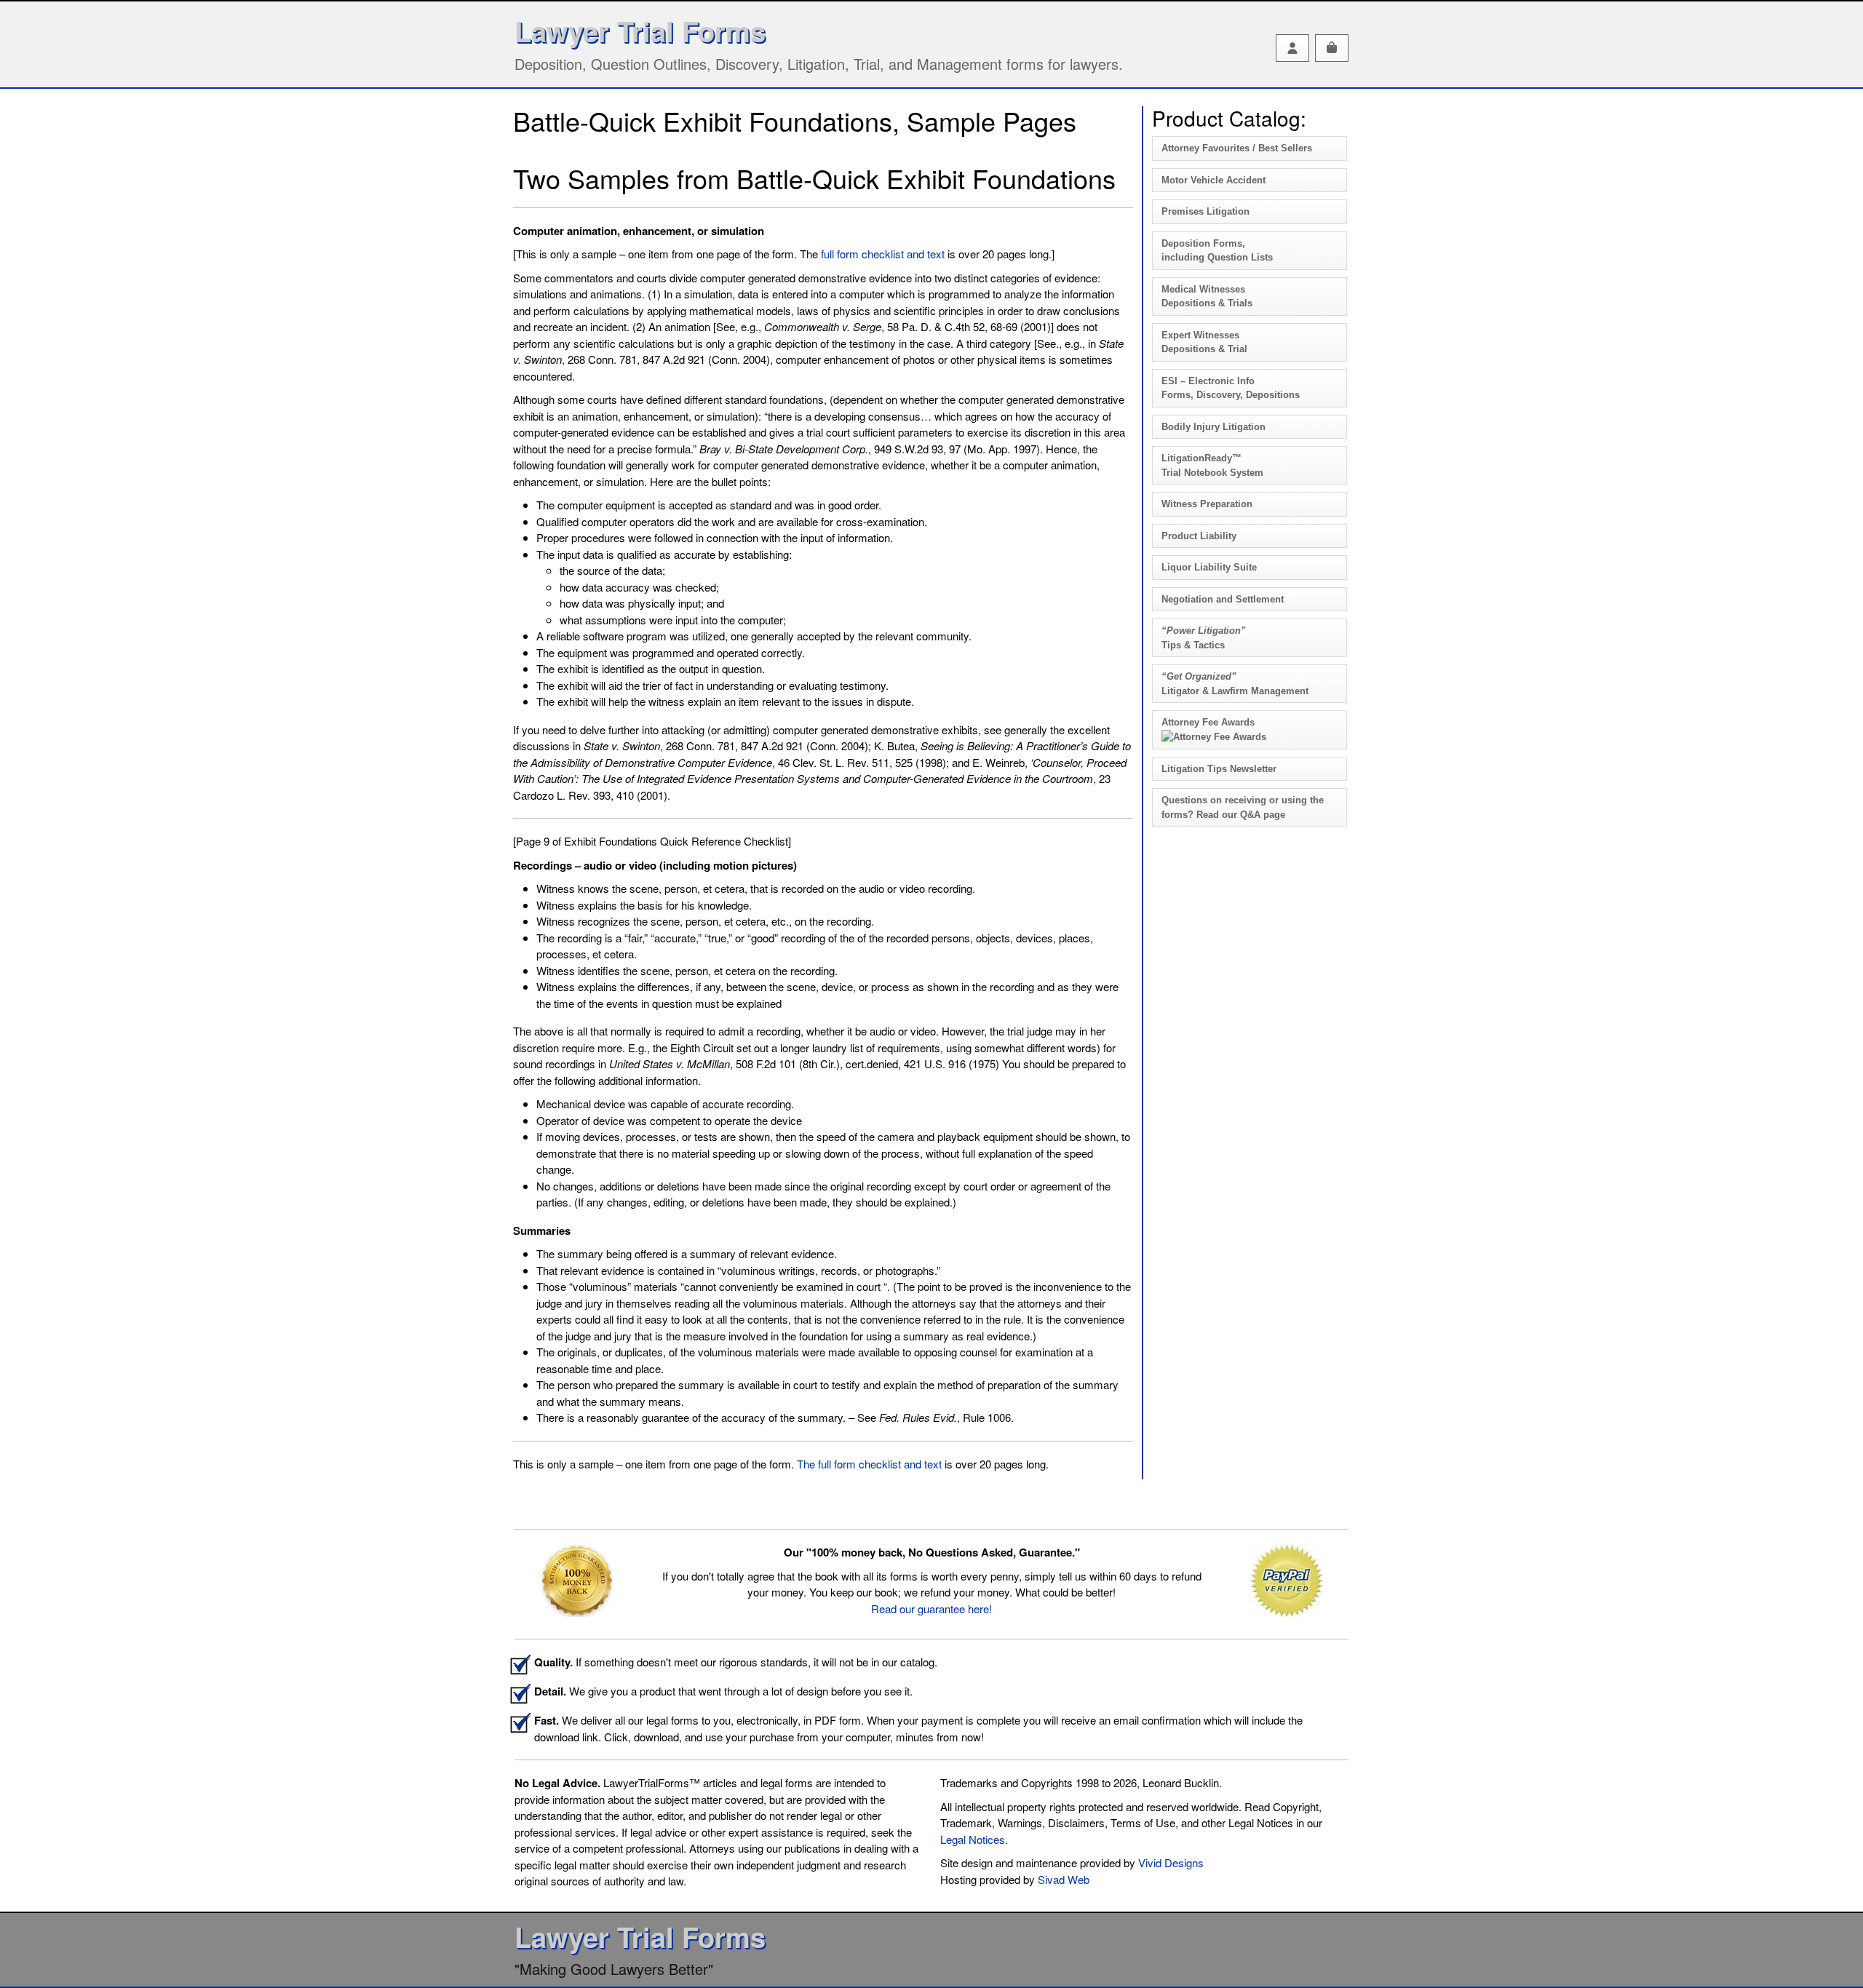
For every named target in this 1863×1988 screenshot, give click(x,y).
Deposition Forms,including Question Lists (1217, 251)
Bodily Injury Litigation (1213, 427)
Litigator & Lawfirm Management (1235, 684)
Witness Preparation (1207, 504)
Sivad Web (1064, 1879)
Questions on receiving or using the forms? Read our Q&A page (1243, 807)
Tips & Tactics (1204, 638)
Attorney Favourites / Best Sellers (1237, 148)
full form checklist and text (883, 254)
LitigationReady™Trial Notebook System (1212, 465)
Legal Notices (973, 1839)
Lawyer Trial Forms (640, 31)
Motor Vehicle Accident (1213, 180)
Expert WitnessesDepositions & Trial (1204, 342)
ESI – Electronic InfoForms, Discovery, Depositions (1231, 388)
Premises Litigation (1205, 211)
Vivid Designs (1171, 1862)
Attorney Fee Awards (1208, 722)
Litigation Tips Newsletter (1219, 769)
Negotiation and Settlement (1223, 599)
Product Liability (1199, 536)
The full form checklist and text (869, 1464)
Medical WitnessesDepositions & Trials (1207, 297)
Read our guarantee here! (931, 1609)
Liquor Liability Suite (1209, 567)
